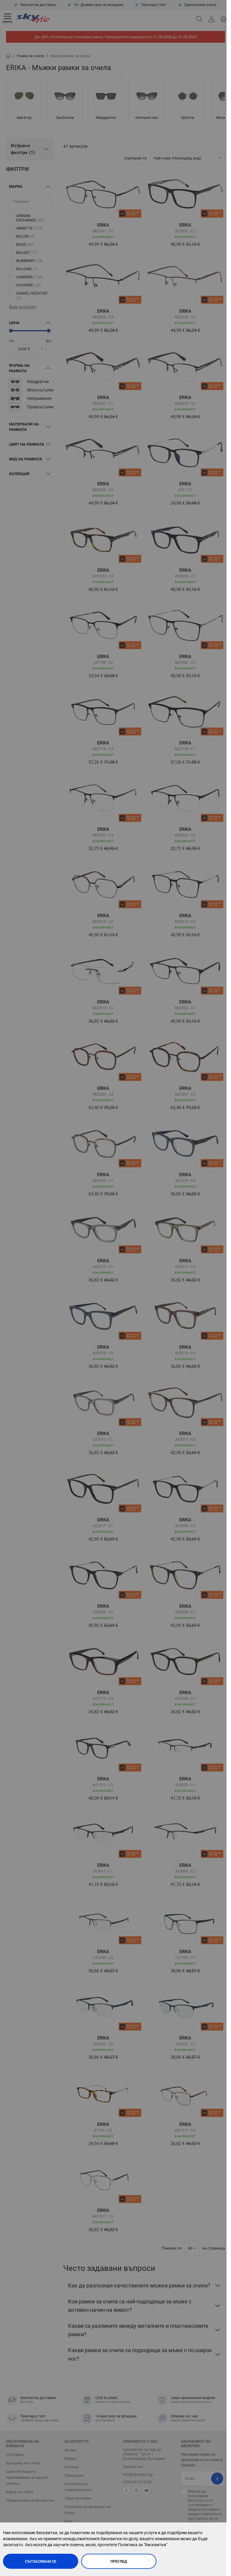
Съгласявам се (41, 2561)
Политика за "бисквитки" (143, 2545)
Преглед (119, 2561)
